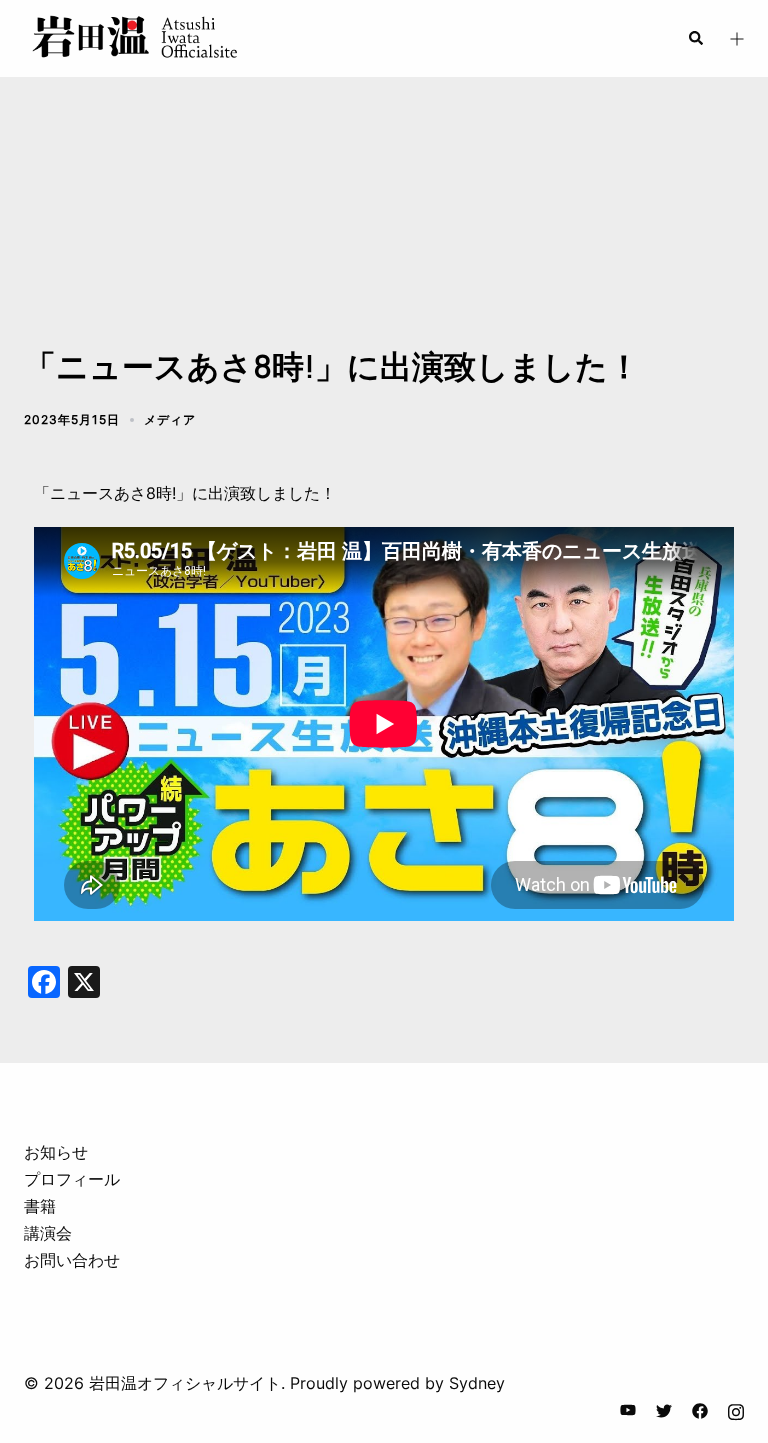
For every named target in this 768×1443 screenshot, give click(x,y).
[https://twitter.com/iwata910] (664, 1409)
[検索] (695, 38)
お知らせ (56, 1152)
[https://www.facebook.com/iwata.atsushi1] (700, 1409)
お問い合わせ (72, 1260)
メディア (170, 419)
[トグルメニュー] (736, 38)
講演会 (48, 1233)
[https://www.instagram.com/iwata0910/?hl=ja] (736, 1409)
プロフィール (72, 1179)
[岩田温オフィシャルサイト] (134, 37)
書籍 (40, 1206)
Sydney (477, 1383)
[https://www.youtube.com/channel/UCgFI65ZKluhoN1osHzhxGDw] (628, 1409)
